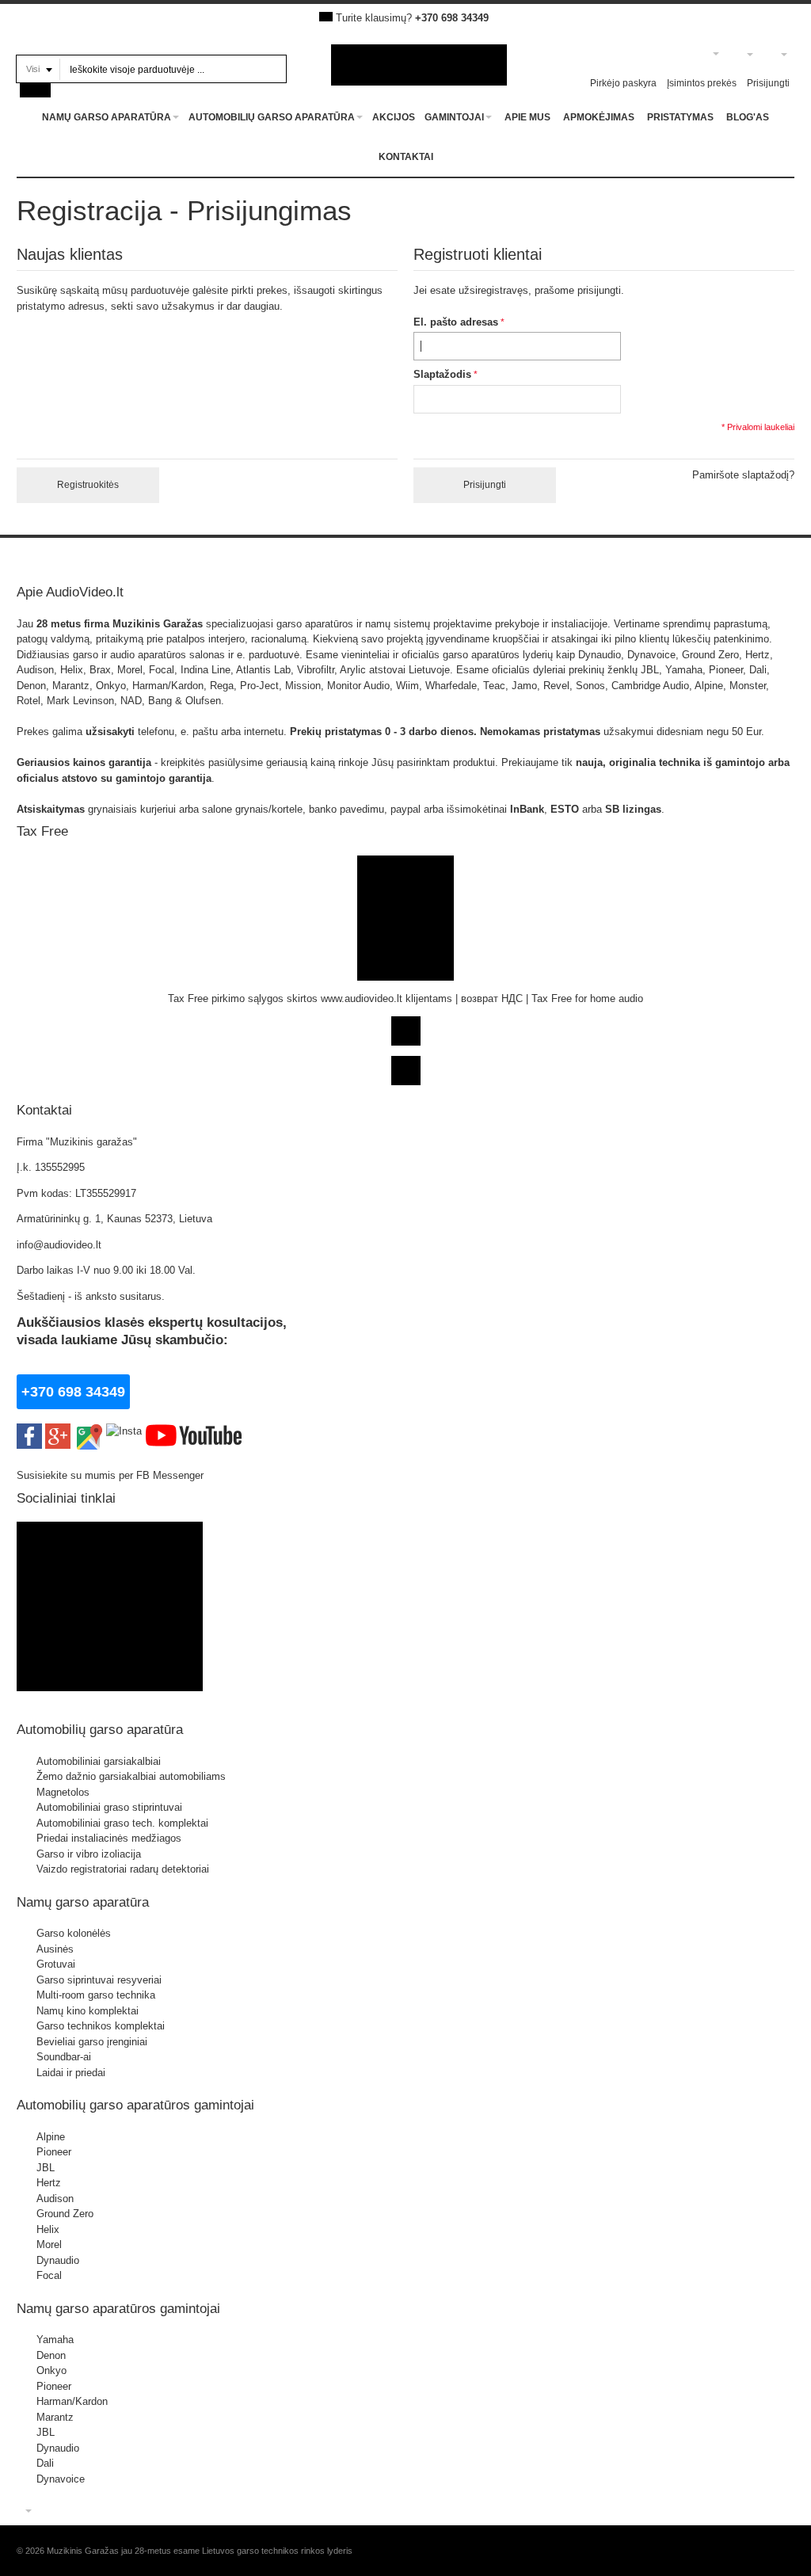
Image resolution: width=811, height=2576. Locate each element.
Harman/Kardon (72, 2401)
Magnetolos (63, 1792)
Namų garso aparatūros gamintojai (118, 2308)
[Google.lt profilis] (58, 1431)
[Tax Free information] (405, 863)
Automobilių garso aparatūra (100, 1729)
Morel (49, 2244)
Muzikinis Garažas (158, 624)
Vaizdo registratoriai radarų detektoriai (123, 1869)
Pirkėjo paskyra (623, 83)
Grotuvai (56, 1964)
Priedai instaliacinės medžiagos (109, 1838)
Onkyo (51, 2370)
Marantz (55, 2417)
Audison (55, 2199)
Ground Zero (65, 2214)
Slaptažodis (442, 374)
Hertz (49, 2183)
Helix (48, 2229)
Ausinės (55, 1949)
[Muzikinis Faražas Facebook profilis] (110, 1529)
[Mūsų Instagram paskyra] (124, 1431)
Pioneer (54, 2152)
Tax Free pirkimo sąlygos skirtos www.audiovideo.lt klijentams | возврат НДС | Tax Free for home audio (405, 998)
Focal (49, 2275)
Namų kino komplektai (88, 2011)
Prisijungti (768, 83)
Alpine (51, 2137)
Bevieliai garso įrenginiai (92, 2042)
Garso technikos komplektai (101, 2026)
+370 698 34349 (452, 18)
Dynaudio (58, 2260)
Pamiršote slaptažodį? (743, 475)
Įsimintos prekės (702, 83)
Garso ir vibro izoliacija (89, 1854)
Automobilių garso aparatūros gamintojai (135, 2105)
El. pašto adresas (456, 322)
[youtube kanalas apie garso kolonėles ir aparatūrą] (194, 1431)
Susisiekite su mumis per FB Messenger (112, 1475)
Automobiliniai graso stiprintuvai (109, 1807)
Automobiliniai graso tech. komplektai (122, 1823)
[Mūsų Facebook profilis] (29, 1431)
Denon (51, 2355)
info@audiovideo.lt (59, 1245)
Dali (45, 2463)
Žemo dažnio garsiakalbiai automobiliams (131, 1776)
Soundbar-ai (64, 2057)
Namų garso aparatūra (83, 1902)
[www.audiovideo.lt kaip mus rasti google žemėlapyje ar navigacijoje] (88, 1431)
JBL (46, 2168)
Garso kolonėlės (74, 1933)
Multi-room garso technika (96, 1995)
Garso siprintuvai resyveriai (99, 1980)
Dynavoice (61, 2479)
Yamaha (55, 2340)
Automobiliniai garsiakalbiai (99, 1761)
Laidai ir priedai (71, 2073)
